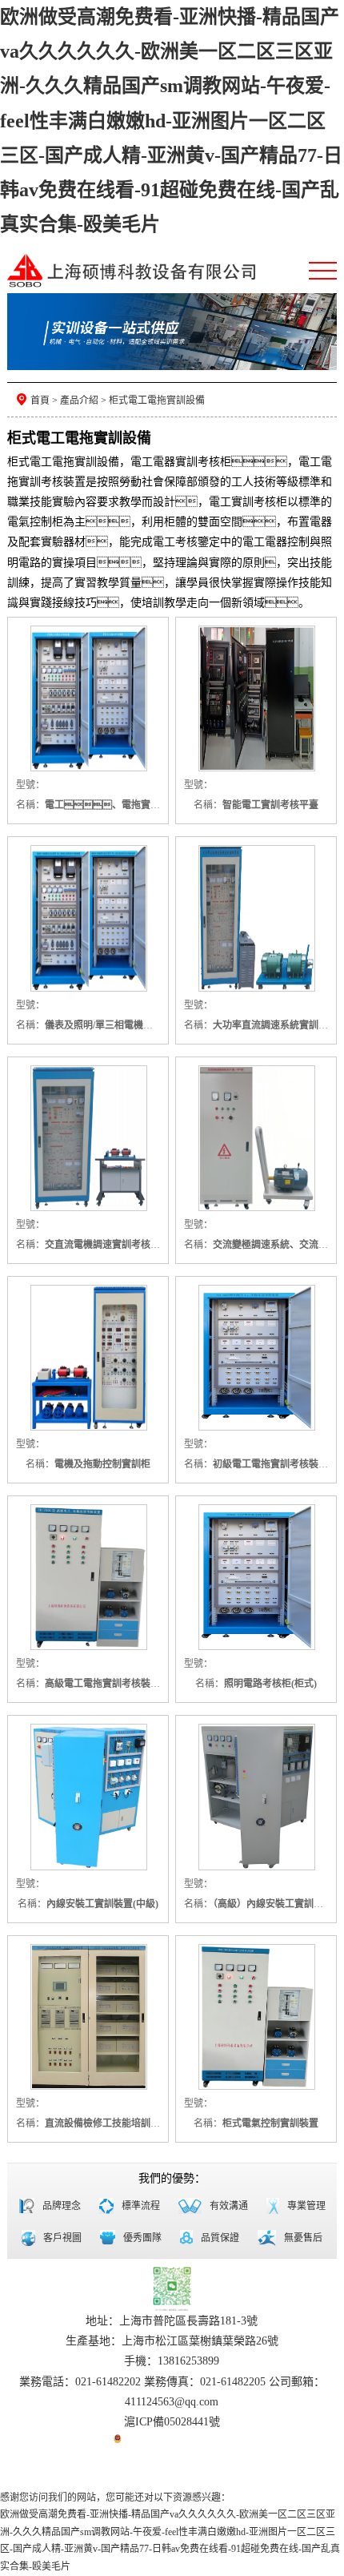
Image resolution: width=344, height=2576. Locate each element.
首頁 (40, 400)
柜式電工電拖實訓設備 (157, 400)
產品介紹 (79, 400)
